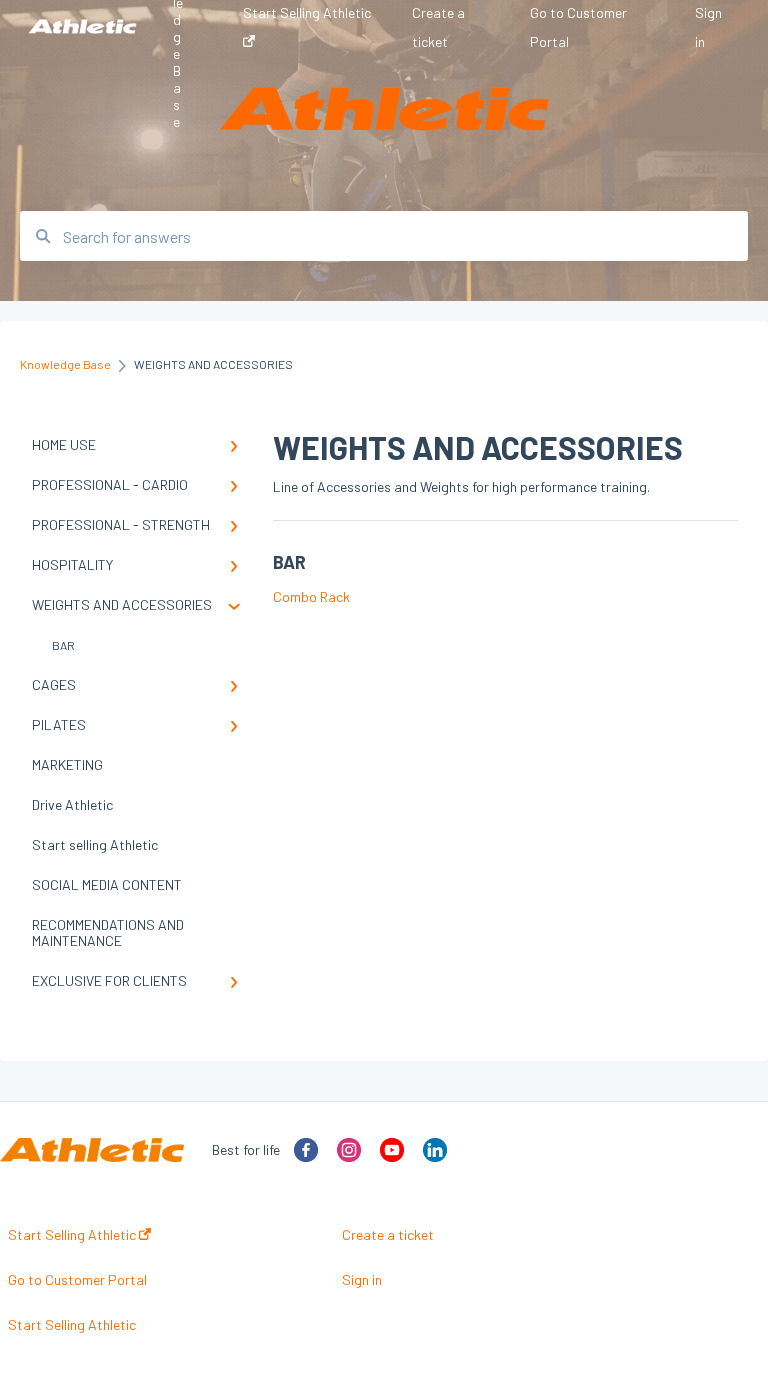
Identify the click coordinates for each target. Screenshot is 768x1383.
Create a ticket (388, 1235)
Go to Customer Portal (77, 1280)
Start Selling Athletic (73, 1235)
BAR (63, 645)
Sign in (362, 1280)
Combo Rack (311, 596)
